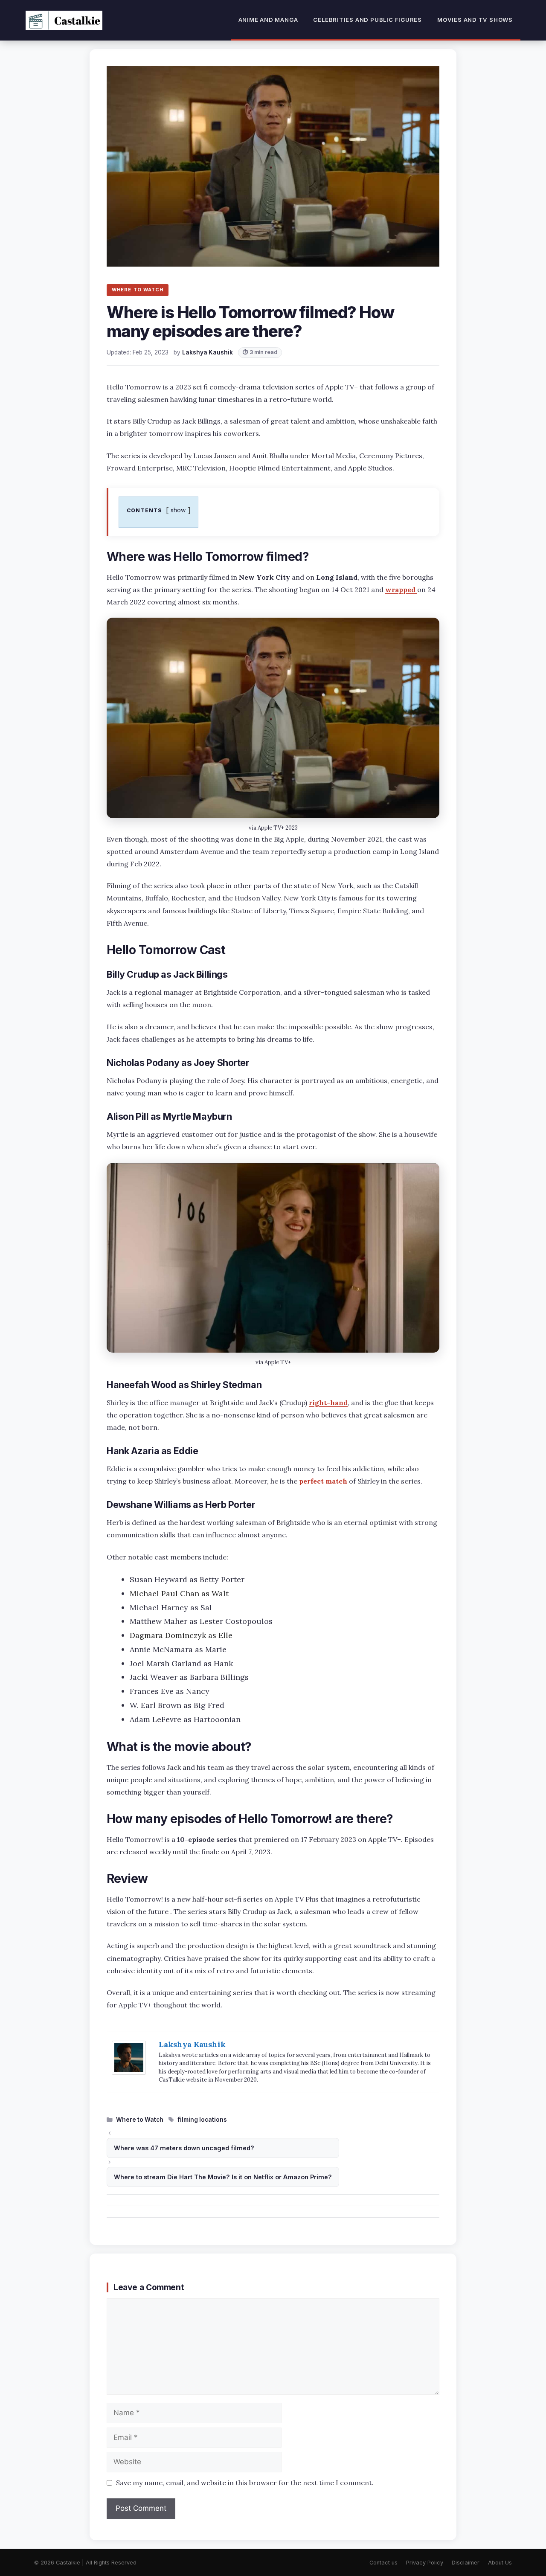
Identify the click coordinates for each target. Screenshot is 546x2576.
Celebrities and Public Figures (367, 20)
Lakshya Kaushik (192, 2044)
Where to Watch (140, 2120)
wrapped (401, 590)
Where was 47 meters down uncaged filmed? (184, 2148)
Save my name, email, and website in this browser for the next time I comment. (245, 2483)
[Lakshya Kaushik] (129, 2072)
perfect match (323, 1481)
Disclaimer (466, 2563)
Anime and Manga (268, 20)
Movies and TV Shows (475, 20)
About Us (500, 2563)
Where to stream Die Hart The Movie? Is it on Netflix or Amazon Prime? (223, 2177)
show (178, 510)
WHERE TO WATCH (138, 290)
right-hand (328, 1403)
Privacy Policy (425, 2563)
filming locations (202, 2120)
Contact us (383, 2563)
